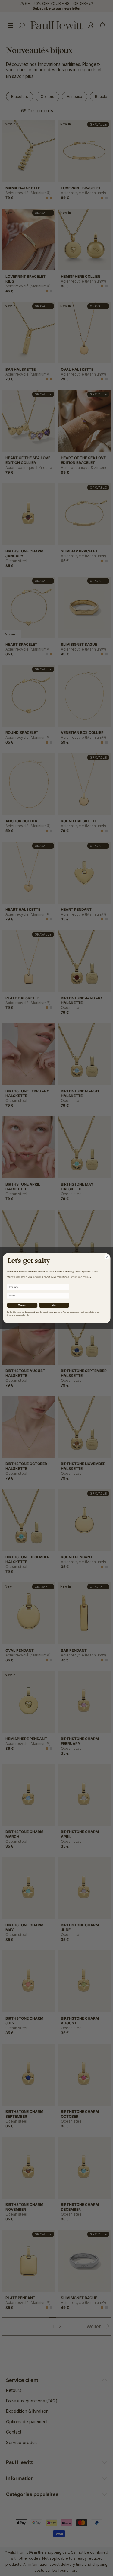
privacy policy (57, 1312)
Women (22, 1305)
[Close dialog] (107, 1257)
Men (54, 1305)
